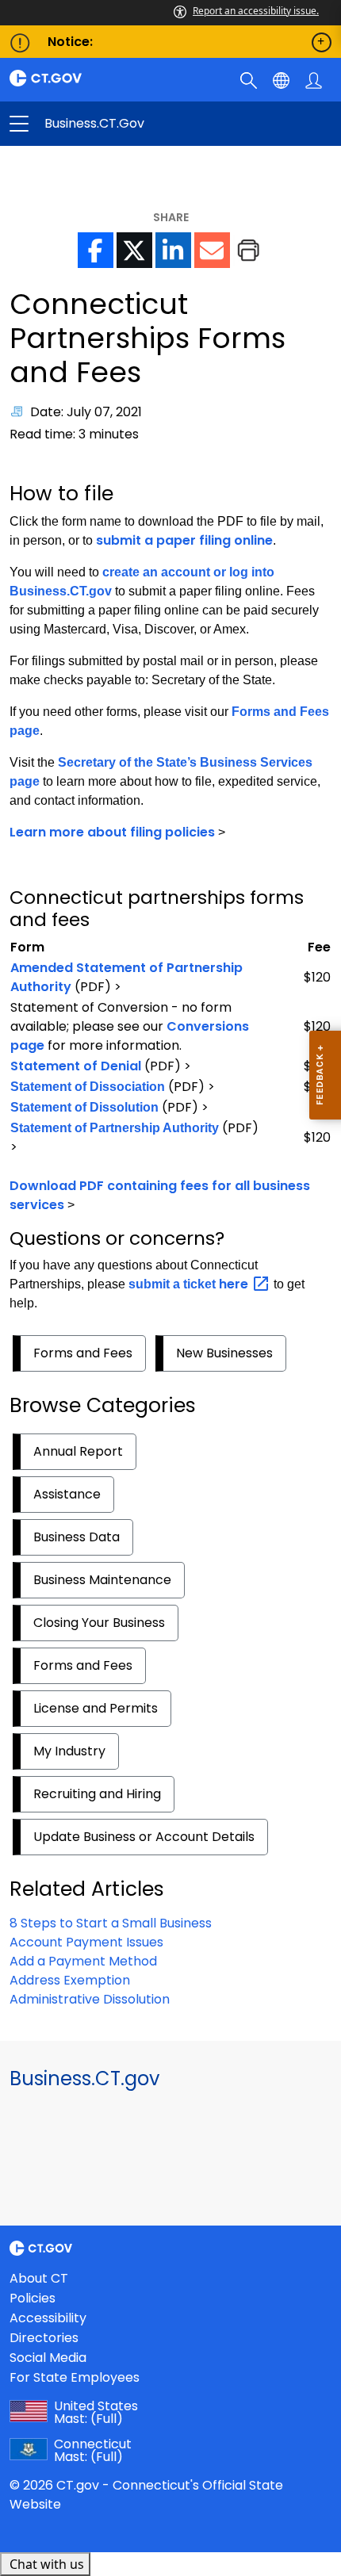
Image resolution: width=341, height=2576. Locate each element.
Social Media (48, 2358)
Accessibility (48, 2318)
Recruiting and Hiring (97, 1794)
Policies (33, 2298)
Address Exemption (70, 1980)
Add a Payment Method (83, 1961)
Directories (44, 2338)
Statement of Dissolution (84, 1107)
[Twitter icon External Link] (134, 250)
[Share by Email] (212, 250)
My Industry (69, 1751)
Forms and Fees (83, 1353)
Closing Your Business (99, 1623)
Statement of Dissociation (88, 1087)
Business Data (77, 1537)
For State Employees (75, 2377)
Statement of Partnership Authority (115, 1128)
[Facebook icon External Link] (96, 250)
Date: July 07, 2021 (86, 412)
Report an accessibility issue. (256, 11)
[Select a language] (283, 79)
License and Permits (96, 1708)
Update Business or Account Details (144, 1837)
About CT (39, 2278)
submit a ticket (190, 1284)
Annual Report (78, 1451)
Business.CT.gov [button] (95, 124)
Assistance (67, 1494)
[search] (250, 79)
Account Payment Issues (86, 1942)
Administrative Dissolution (90, 1999)
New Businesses (224, 1353)
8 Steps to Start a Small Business (111, 1923)
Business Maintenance (102, 1580)
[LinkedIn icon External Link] (173, 250)
